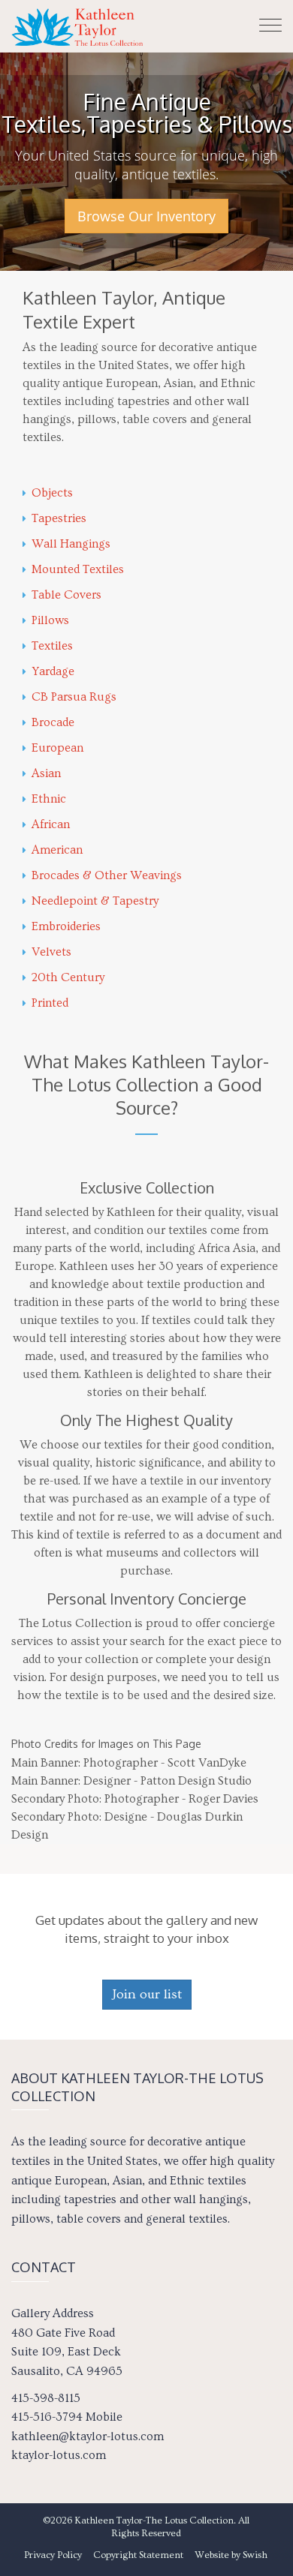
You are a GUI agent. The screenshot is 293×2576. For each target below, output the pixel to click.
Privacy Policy (53, 2555)
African (51, 824)
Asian (46, 773)
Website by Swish (231, 2555)
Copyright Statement (138, 2555)
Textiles (52, 646)
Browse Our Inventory (146, 216)
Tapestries (59, 518)
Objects (52, 493)
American (57, 850)
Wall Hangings (71, 544)
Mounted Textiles (78, 569)
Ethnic (49, 799)
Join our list (147, 1994)
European (57, 748)
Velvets (51, 952)
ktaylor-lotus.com (59, 2455)
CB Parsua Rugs (74, 697)
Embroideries (66, 926)
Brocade (53, 722)
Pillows (50, 620)
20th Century (68, 977)
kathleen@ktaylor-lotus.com (88, 2436)
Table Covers (66, 595)
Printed (50, 1003)
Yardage (53, 671)
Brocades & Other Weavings (107, 875)
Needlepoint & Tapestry (95, 901)
